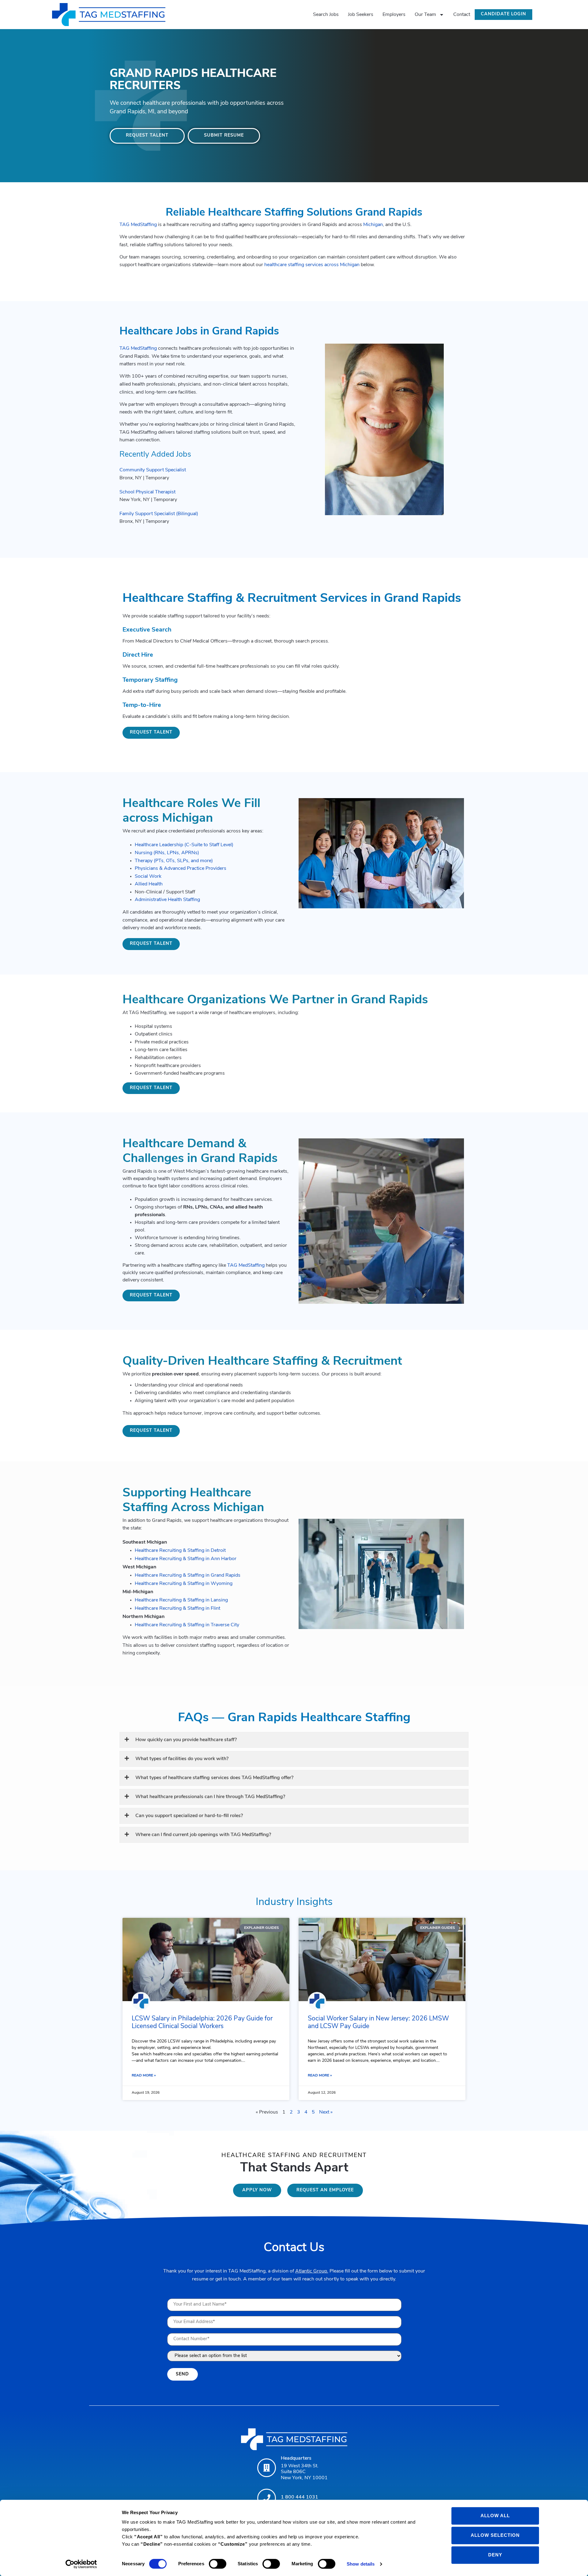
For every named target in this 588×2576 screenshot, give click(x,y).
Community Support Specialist (153, 470)
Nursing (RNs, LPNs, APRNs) (167, 853)
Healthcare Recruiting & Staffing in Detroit (180, 1551)
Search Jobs (326, 15)
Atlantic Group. (312, 2271)
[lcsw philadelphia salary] (206, 1960)
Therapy (144, 861)
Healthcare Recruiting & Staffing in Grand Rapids (188, 1575)
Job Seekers (361, 15)
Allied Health (149, 884)
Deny (495, 2555)
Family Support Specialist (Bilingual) (159, 514)
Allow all (495, 2516)
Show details (361, 2564)
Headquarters (296, 2458)
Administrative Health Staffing (167, 900)
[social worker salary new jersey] (382, 1960)
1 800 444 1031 (300, 2497)
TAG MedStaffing (138, 225)
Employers (394, 15)
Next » (326, 2112)
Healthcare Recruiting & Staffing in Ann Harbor (186, 1559)
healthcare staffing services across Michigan (312, 265)
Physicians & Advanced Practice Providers (181, 869)
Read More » (144, 2076)
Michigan (373, 225)
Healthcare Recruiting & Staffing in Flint (177, 1609)
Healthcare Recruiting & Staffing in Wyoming (184, 1584)
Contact (462, 15)
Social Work (148, 877)
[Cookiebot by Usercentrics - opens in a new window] (81, 2564)
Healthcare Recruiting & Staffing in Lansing (181, 1600)
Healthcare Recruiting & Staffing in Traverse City (187, 1625)
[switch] (218, 2564)
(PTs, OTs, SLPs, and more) (183, 861)
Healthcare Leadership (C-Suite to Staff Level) (184, 845)
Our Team (425, 15)
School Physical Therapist (147, 492)
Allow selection (495, 2535)
